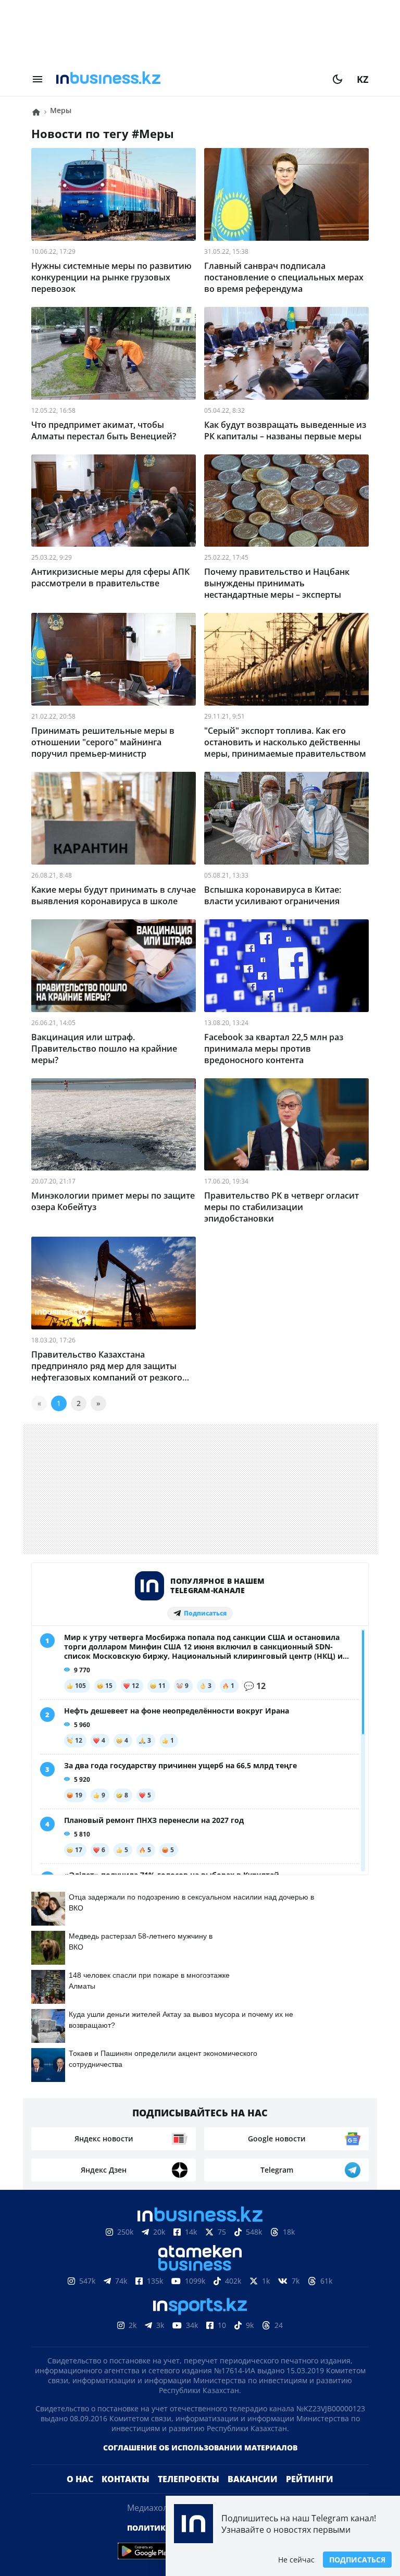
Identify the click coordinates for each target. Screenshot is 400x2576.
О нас (80, 2479)
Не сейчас (296, 2560)
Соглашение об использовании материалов (200, 2448)
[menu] (37, 79)
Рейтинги (310, 2479)
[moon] (337, 79)
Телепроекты (189, 2479)
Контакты (126, 2479)
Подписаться (357, 2560)
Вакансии (253, 2479)
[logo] (187, 79)
